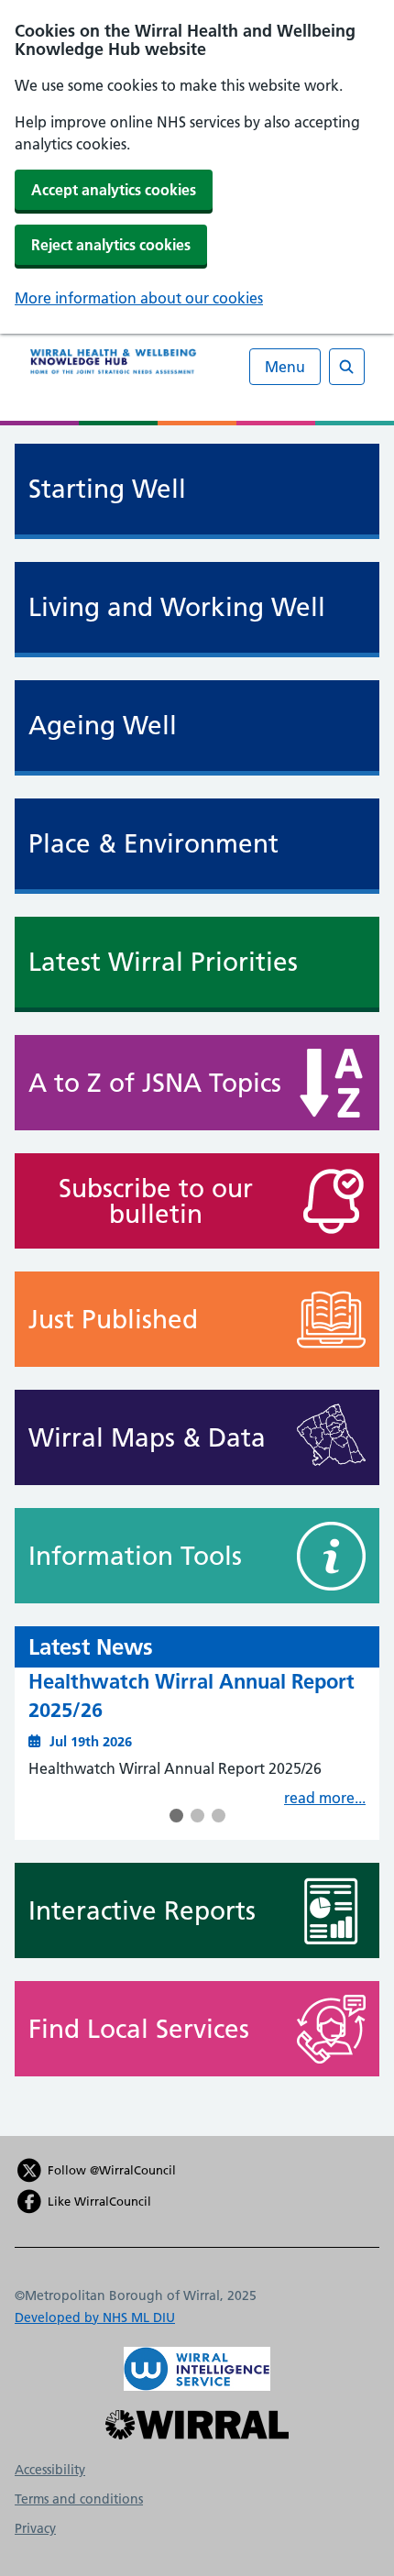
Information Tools (135, 1556)
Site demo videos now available (177, 1681)
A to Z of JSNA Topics (155, 1083)
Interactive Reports (142, 1910)
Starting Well (107, 489)
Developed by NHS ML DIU (95, 2317)
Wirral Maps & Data (147, 1437)
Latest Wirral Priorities (163, 962)
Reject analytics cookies (111, 245)
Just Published (113, 1319)
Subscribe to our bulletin (156, 1201)
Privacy (35, 2528)
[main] (197, 1281)
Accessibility (50, 2470)
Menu (285, 367)
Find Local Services (139, 2029)
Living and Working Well (177, 607)
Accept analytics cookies (114, 190)
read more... (325, 1798)
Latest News (91, 1647)
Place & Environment (153, 844)
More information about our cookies (139, 298)
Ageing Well (103, 726)
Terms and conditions (79, 2499)
